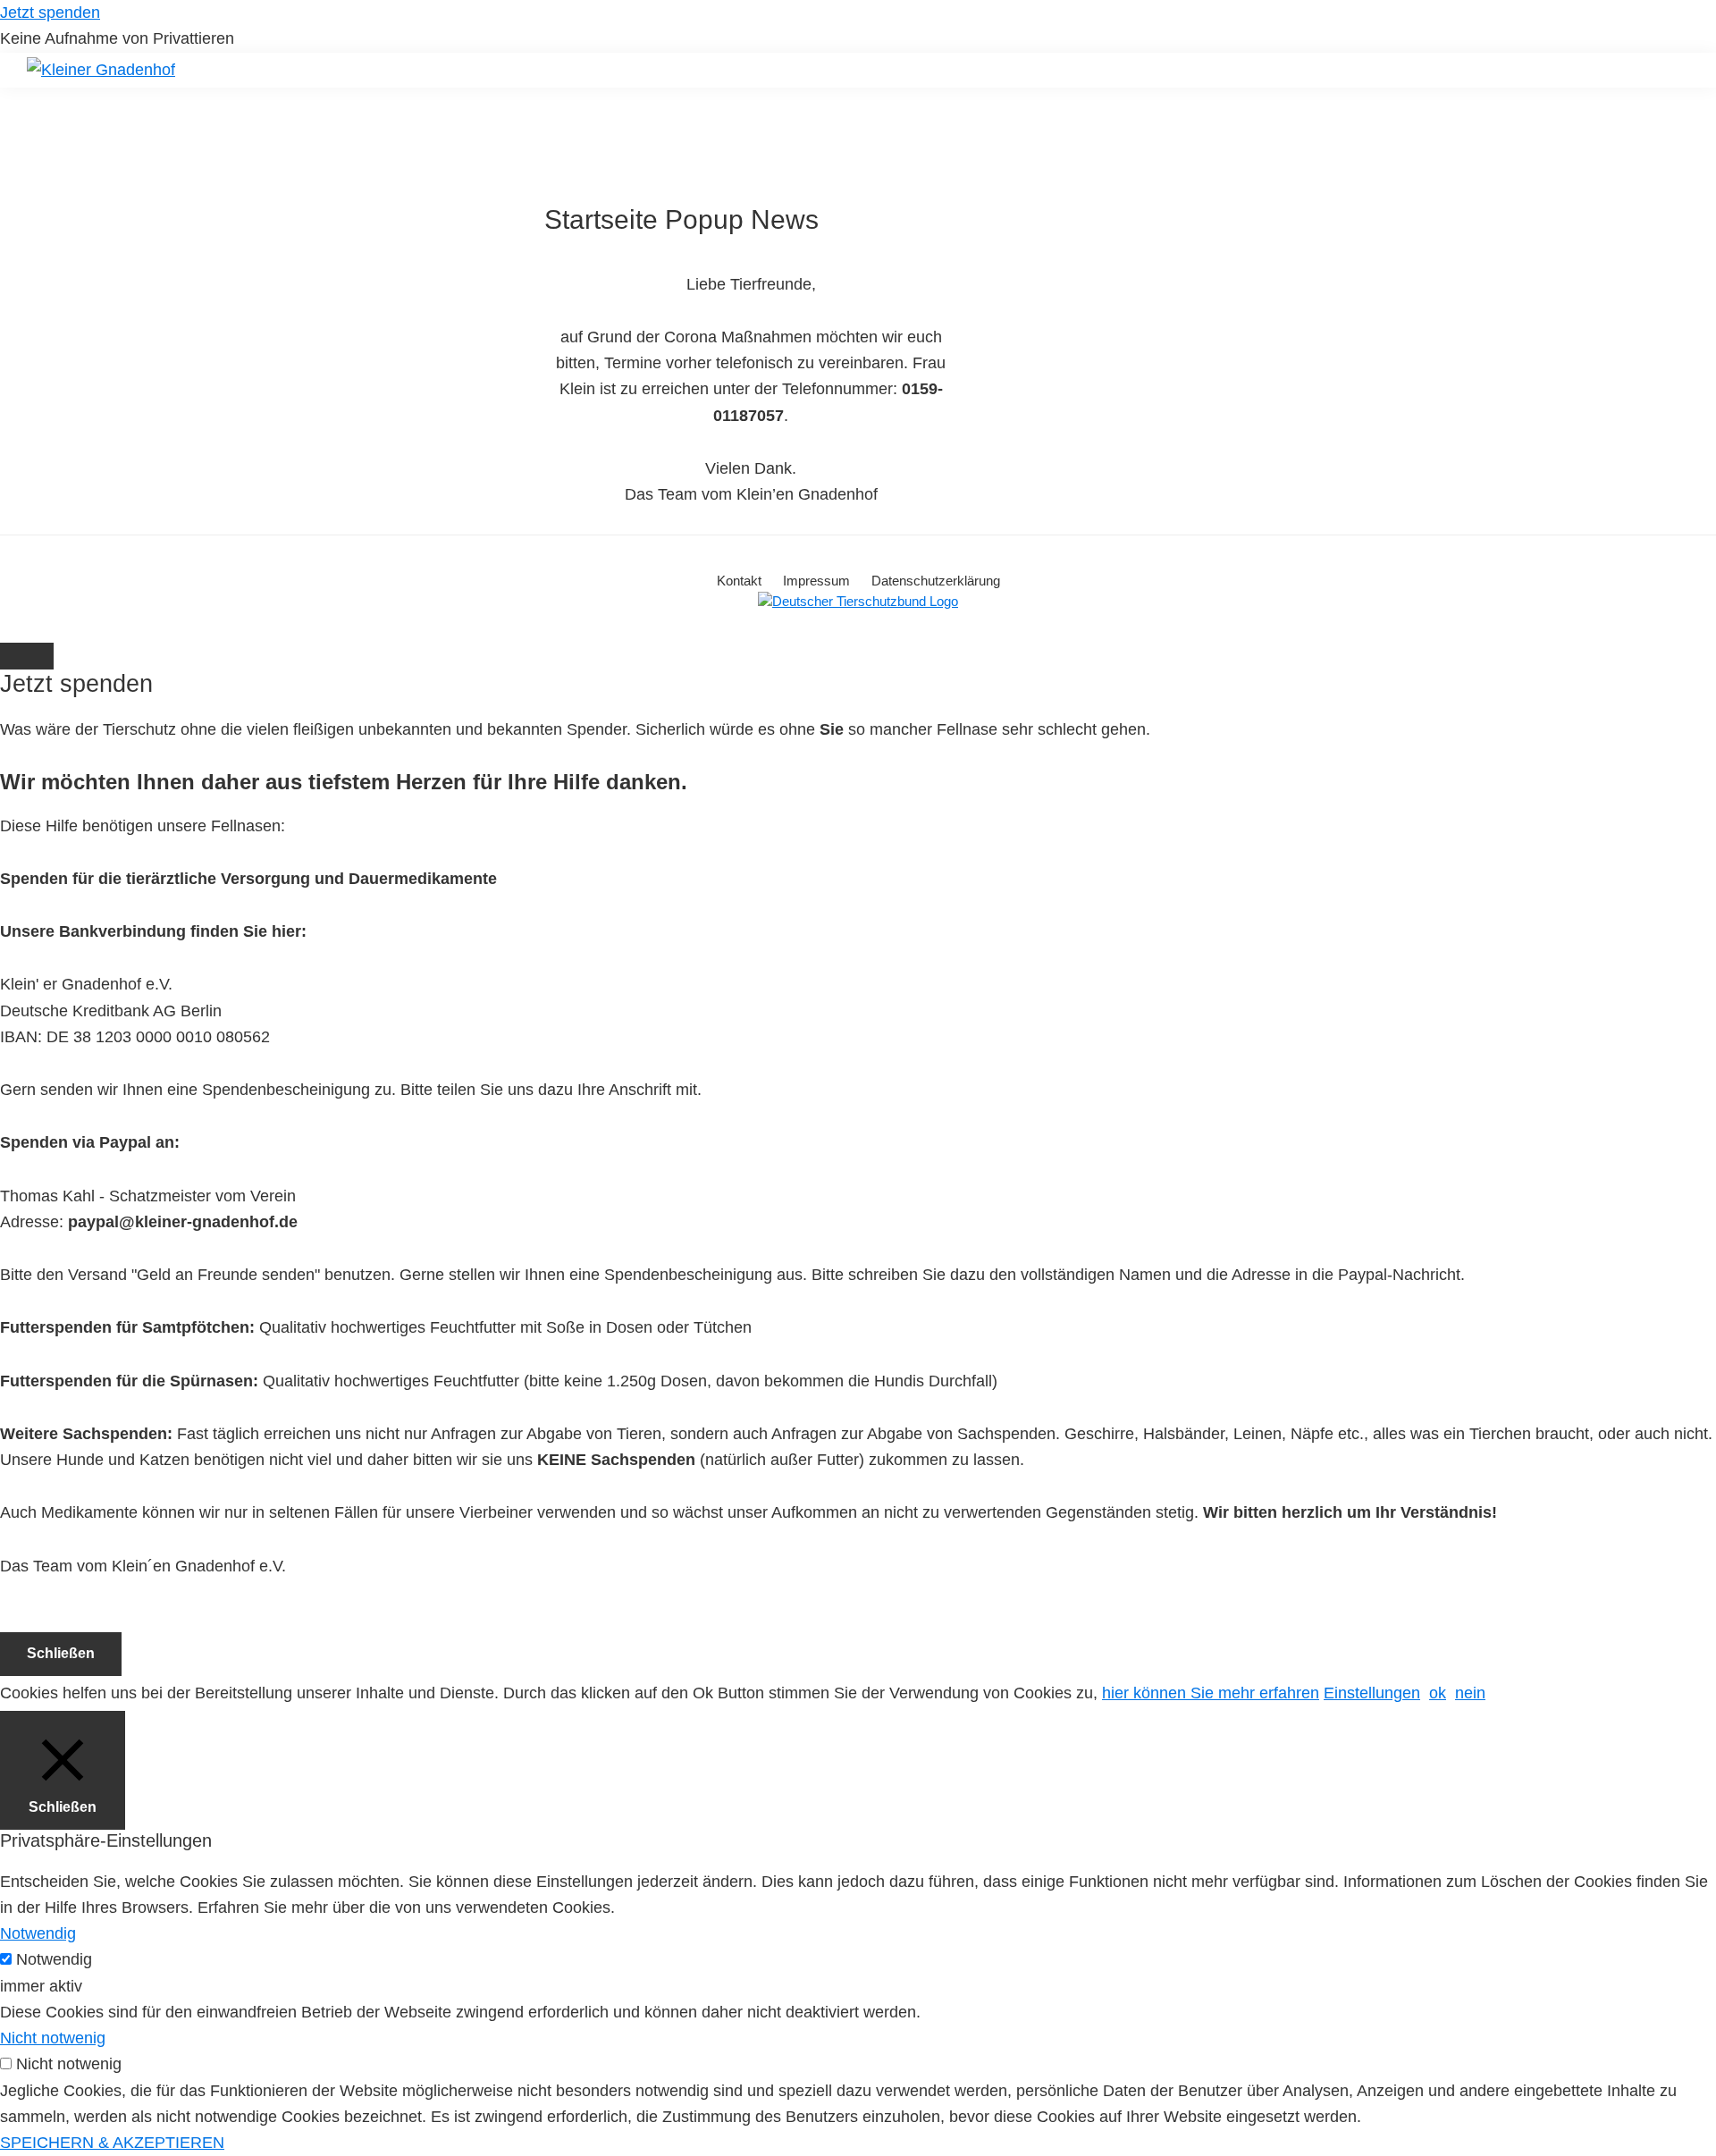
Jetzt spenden (50, 13)
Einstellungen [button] (1372, 1693)
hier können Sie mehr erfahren (1211, 1693)
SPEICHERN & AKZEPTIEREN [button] (112, 2143)
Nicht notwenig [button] (53, 2038)
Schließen (61, 1653)
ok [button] (1438, 1693)
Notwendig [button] (38, 1933)
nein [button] (1470, 1693)
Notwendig (54, 1959)
